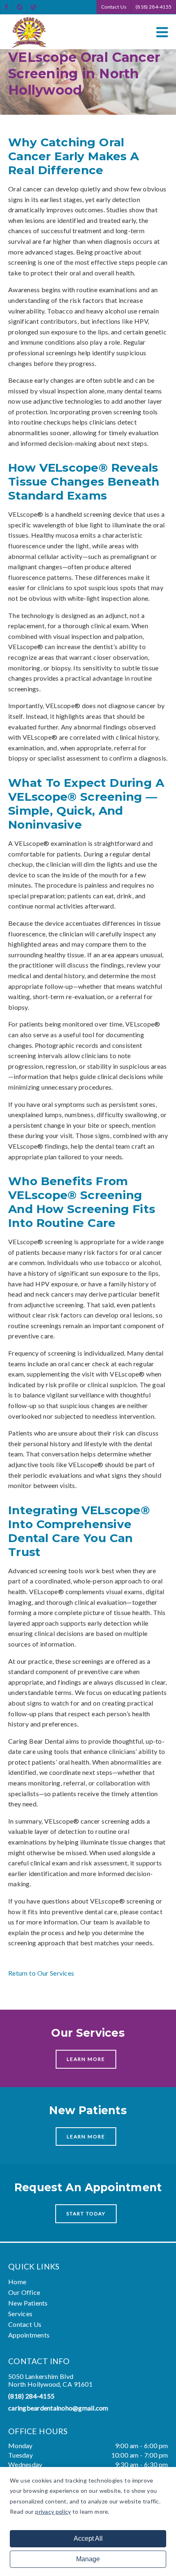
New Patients (28, 2303)
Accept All (88, 2539)
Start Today (86, 2214)
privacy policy (53, 2511)
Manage (88, 2559)
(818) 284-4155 (153, 7)
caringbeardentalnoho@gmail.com (58, 2408)
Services (20, 2314)
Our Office (24, 2292)
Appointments (29, 2335)
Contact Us (114, 7)
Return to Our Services (41, 1973)
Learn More (86, 2059)
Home (17, 2282)
